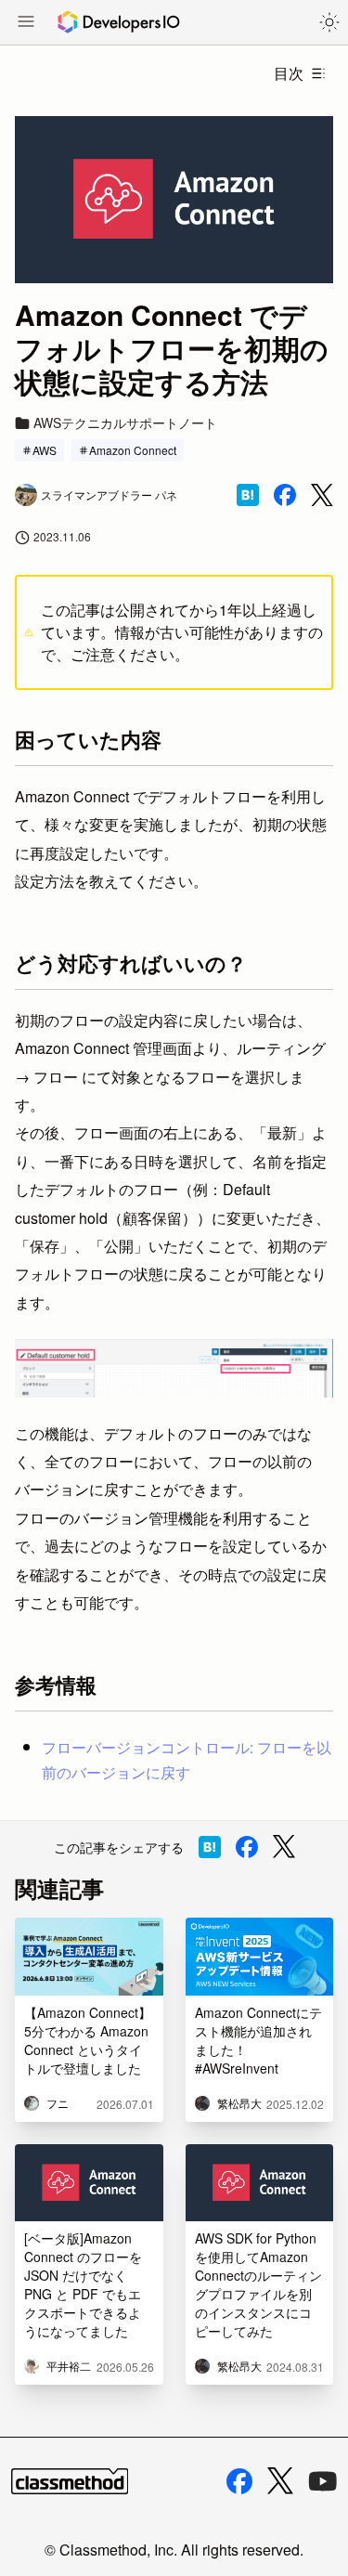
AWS (45, 450)
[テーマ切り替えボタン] (329, 22)
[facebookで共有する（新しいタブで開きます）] (285, 495)
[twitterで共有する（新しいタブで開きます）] (322, 495)
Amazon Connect (133, 450)
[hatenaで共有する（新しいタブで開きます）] (248, 495)
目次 (289, 73)
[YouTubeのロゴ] (323, 2481)
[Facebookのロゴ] (239, 2481)
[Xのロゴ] (280, 2481)
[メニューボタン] (26, 23)
